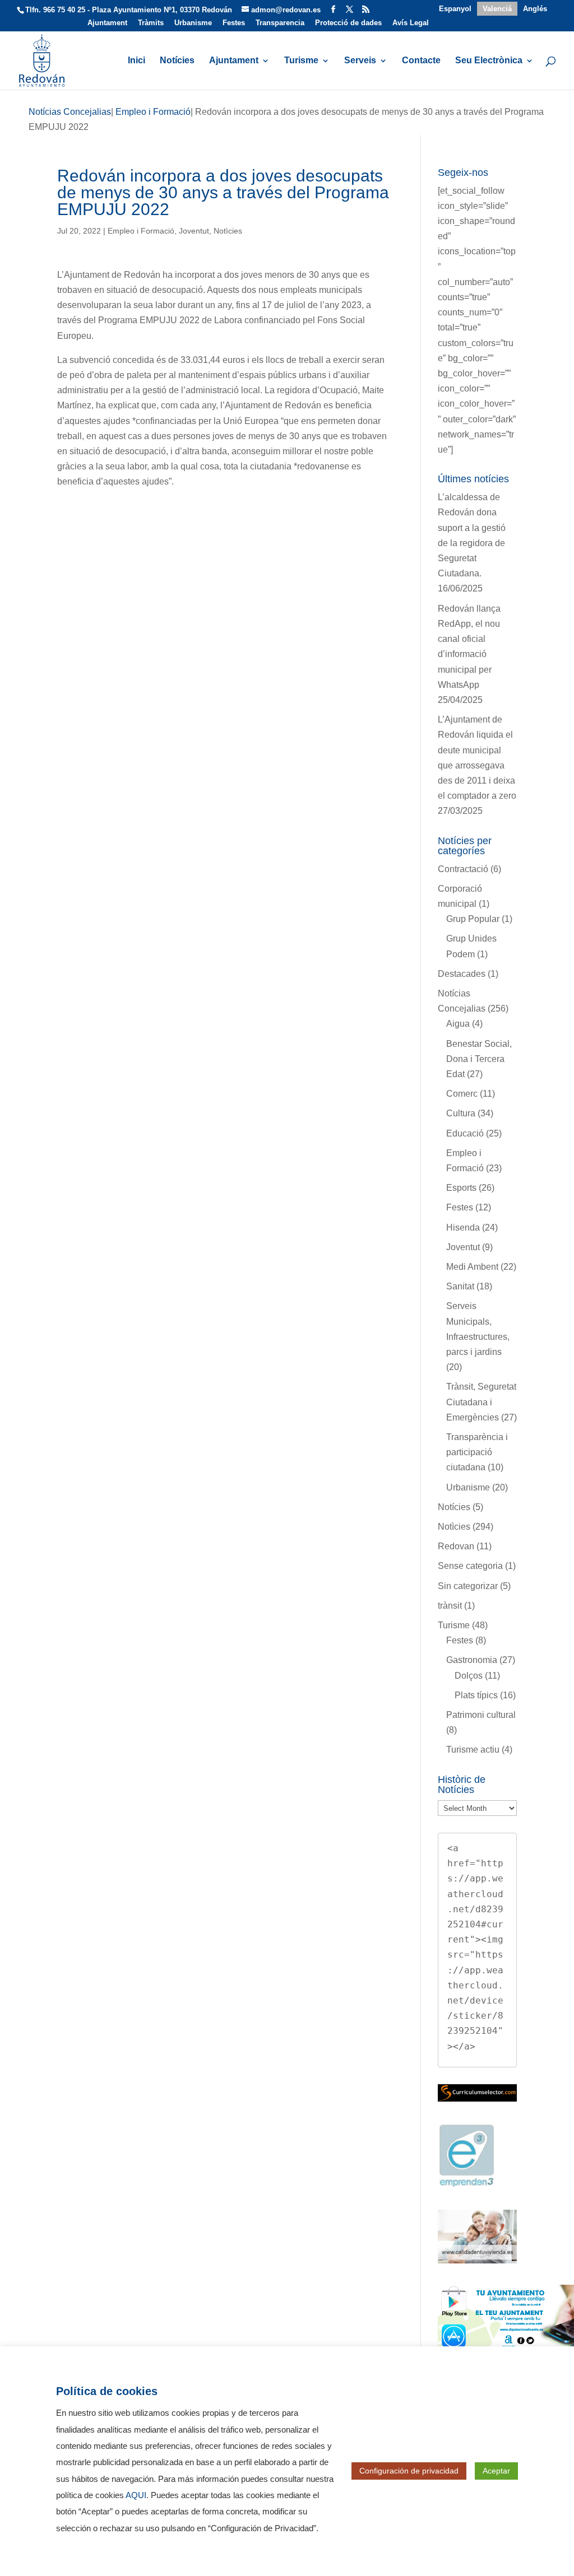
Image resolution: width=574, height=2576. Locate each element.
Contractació (463, 869)
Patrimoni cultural (481, 1715)
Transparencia (280, 23)
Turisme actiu (473, 1750)
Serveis (360, 61)
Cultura (461, 1113)
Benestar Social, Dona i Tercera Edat (479, 1059)
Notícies (177, 61)
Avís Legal (411, 23)
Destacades (462, 974)
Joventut (194, 231)
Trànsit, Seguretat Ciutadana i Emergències (481, 1402)
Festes (234, 23)
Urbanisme (193, 23)
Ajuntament (107, 23)
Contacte (421, 61)
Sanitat (460, 1286)
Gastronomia (472, 1660)
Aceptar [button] (496, 2471)
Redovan (456, 1546)
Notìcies (228, 231)
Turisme (301, 61)
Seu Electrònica (489, 61)
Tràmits (151, 23)
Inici (136, 61)
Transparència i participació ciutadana (477, 1452)
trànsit (450, 1606)
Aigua (458, 1024)
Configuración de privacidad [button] (409, 2471)
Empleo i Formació (141, 231)
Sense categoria (470, 1566)
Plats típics (476, 1695)
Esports (461, 1188)
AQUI (136, 2495)
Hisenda (463, 1228)
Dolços (469, 1676)
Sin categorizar (468, 1586)
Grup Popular (473, 919)
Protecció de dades (348, 23)
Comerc (462, 1094)
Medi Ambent (472, 1267)
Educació (465, 1133)
